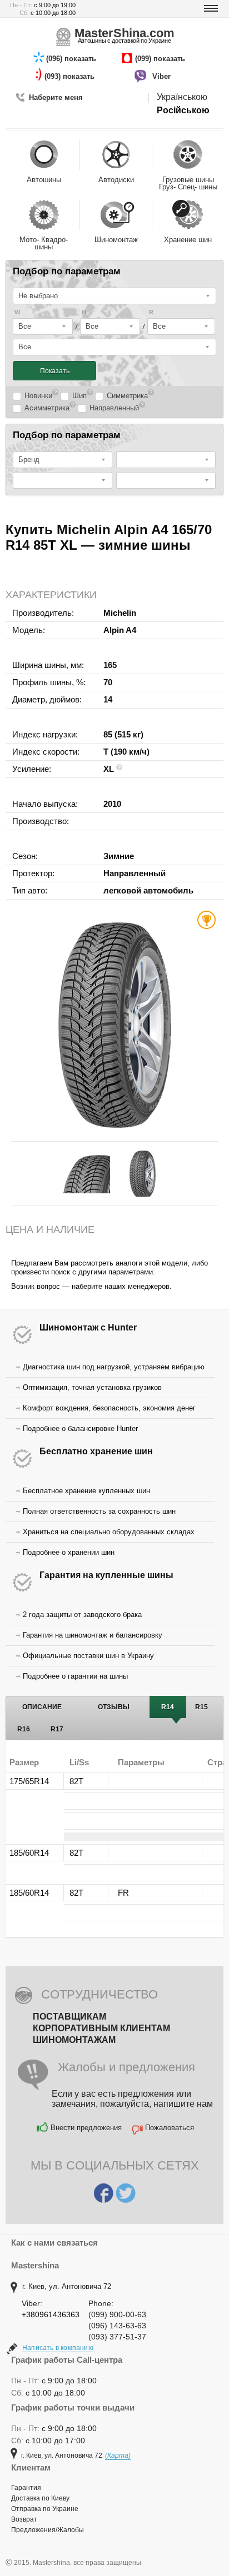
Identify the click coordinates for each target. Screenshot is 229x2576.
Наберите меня (56, 97)
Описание (42, 1707)
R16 (24, 1729)
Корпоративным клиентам (101, 2028)
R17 (57, 1729)
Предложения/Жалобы (48, 2530)
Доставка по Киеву (40, 2498)
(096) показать (72, 59)
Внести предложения (86, 2128)
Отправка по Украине (45, 2509)
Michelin (120, 613)
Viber (163, 76)
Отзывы (114, 1707)
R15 (201, 1707)
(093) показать (71, 76)
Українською (182, 97)
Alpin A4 (120, 630)
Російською (183, 110)
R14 (168, 1707)
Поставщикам (69, 2017)
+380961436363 (51, 2314)
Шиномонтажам (74, 2040)
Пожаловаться (170, 2128)
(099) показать (161, 59)
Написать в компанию (58, 2348)
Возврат (24, 2519)
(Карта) (118, 2456)
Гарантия (26, 2488)
